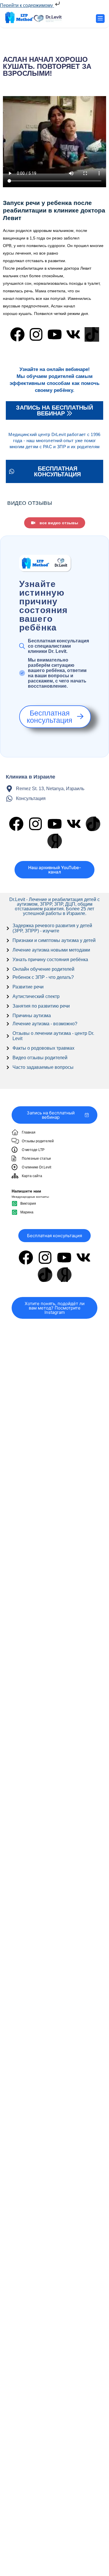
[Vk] (73, 334)
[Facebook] (17, 334)
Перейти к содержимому (27, 5)
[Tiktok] (92, 334)
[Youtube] (55, 334)
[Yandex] (55, 841)
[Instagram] (36, 334)
